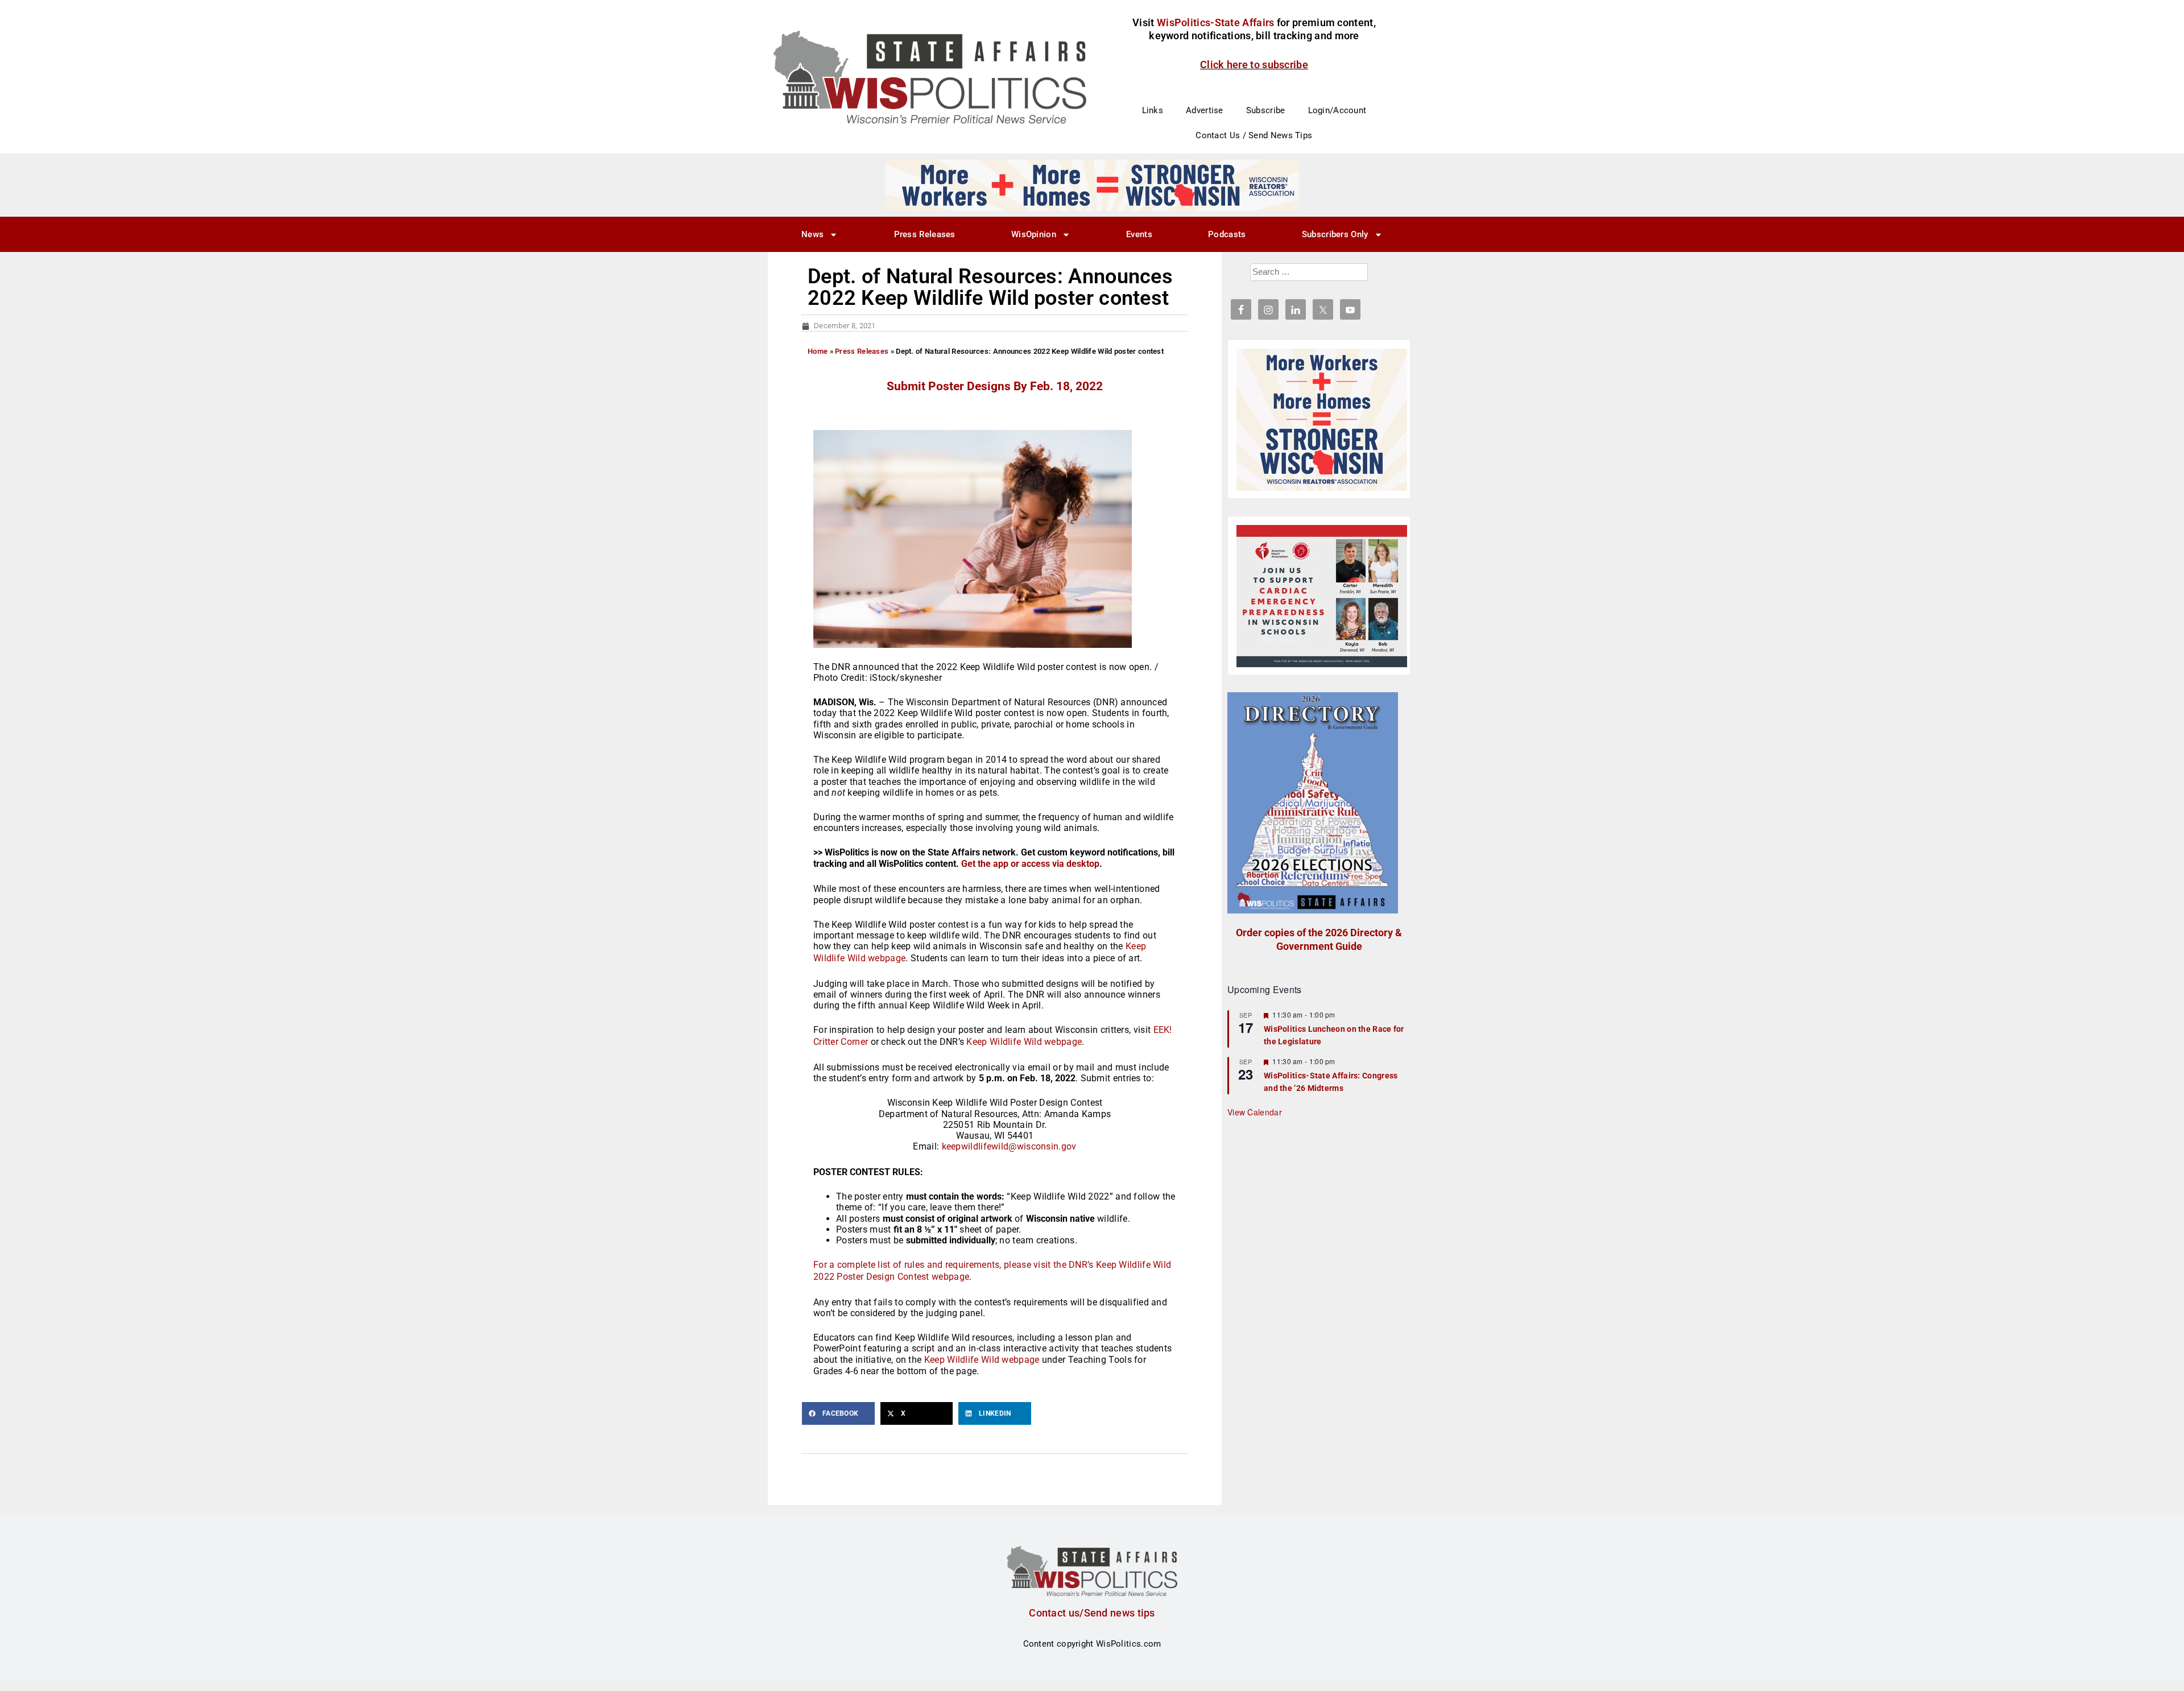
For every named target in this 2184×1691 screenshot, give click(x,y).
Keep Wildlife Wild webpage (1024, 1042)
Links (1153, 110)
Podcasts (1227, 234)
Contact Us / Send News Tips (1254, 135)
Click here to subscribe (1254, 65)
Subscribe (1266, 110)
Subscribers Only (1335, 234)
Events (1139, 234)
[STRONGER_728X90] (1092, 185)
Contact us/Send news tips (1092, 1613)
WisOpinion (1034, 234)
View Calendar (1255, 1112)
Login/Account (1337, 110)
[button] (838, 1413)
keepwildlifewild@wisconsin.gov (1009, 1146)
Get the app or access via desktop (1030, 864)
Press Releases (925, 234)
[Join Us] (1322, 596)
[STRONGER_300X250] (1322, 420)
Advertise (1205, 110)
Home (818, 351)
